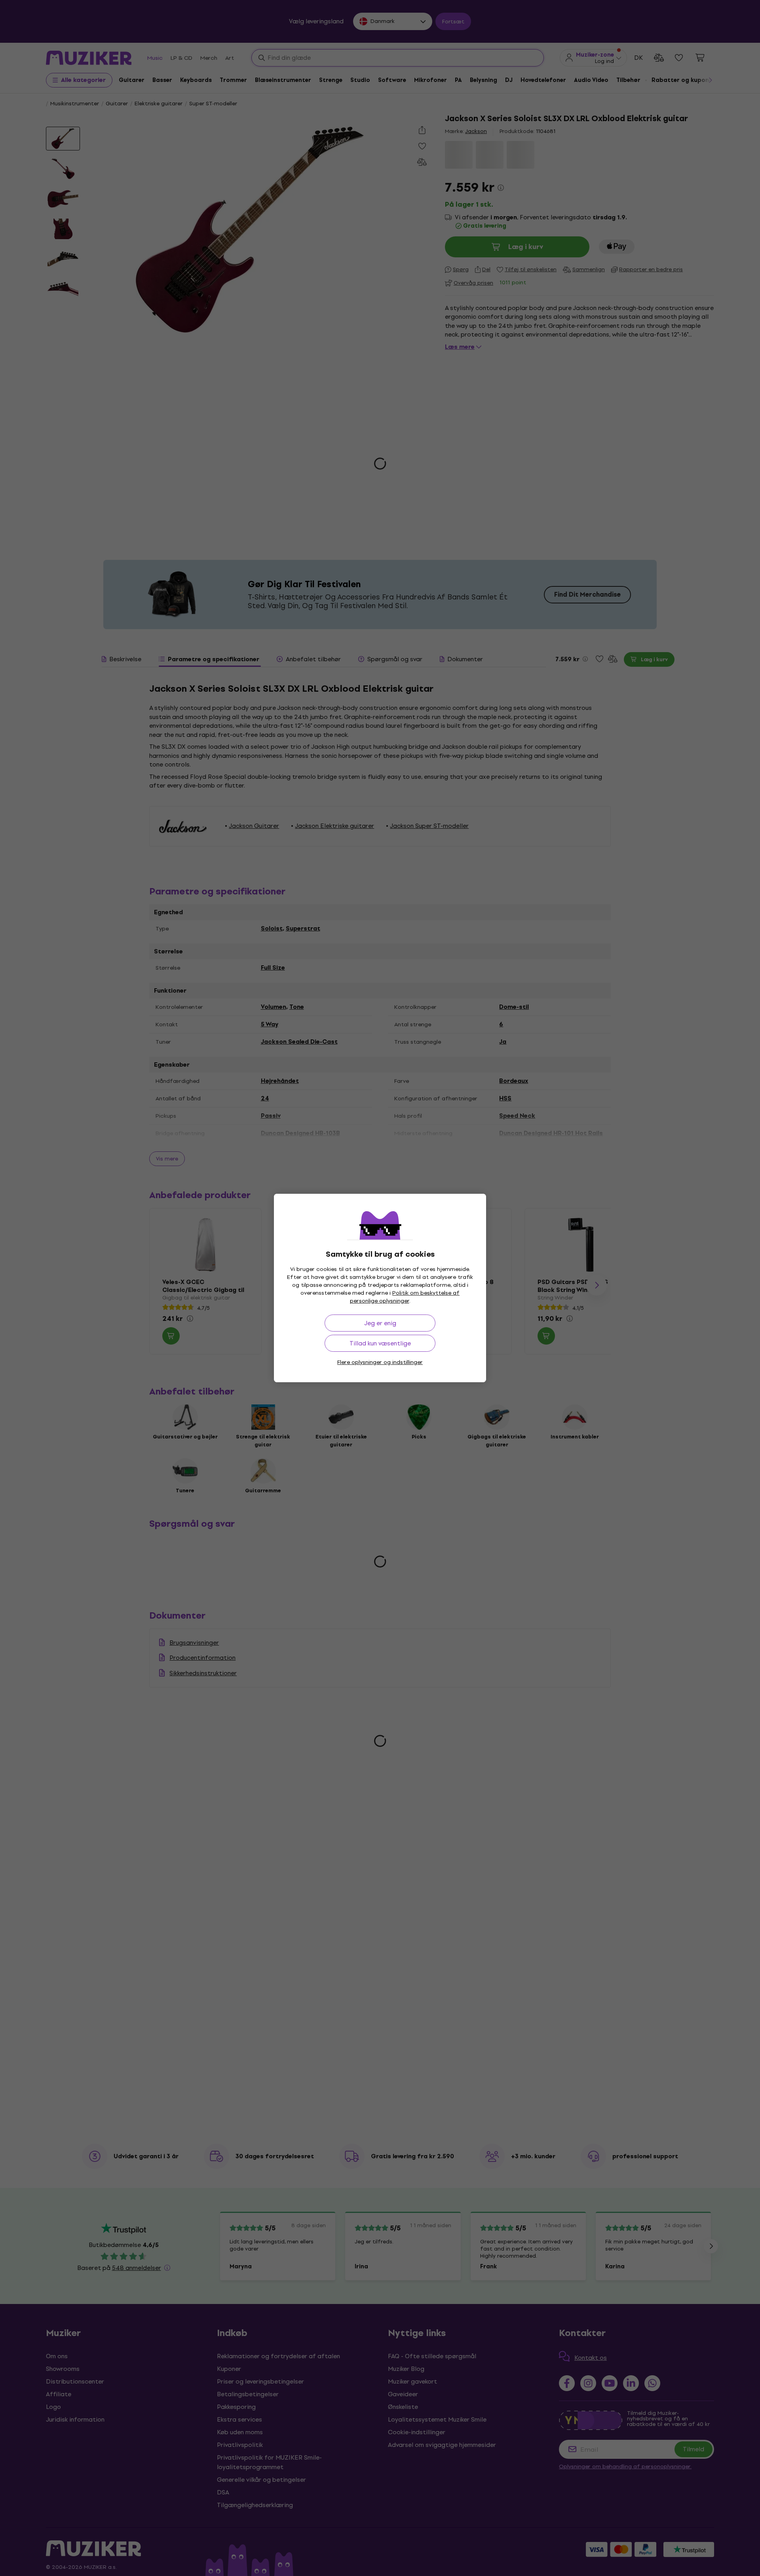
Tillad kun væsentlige (380, 1343)
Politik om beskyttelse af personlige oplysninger (405, 1297)
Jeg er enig (380, 1323)
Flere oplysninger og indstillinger (380, 1362)
